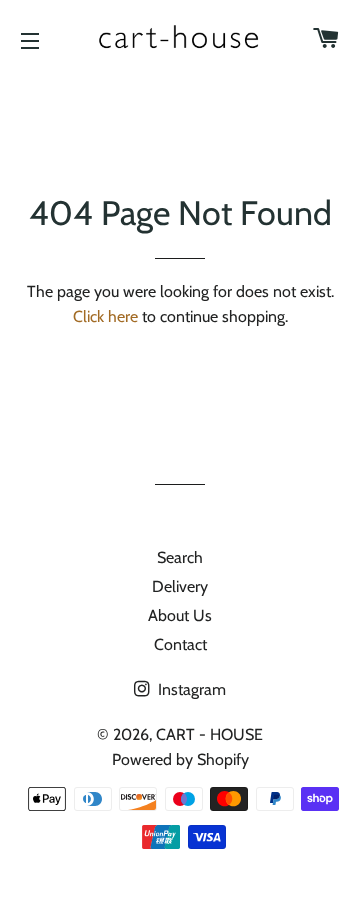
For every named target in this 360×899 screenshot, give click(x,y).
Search (180, 557)
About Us (180, 615)
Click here (105, 316)
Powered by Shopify (180, 759)
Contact (180, 644)
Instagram (190, 689)
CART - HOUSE (209, 734)
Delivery (180, 586)
